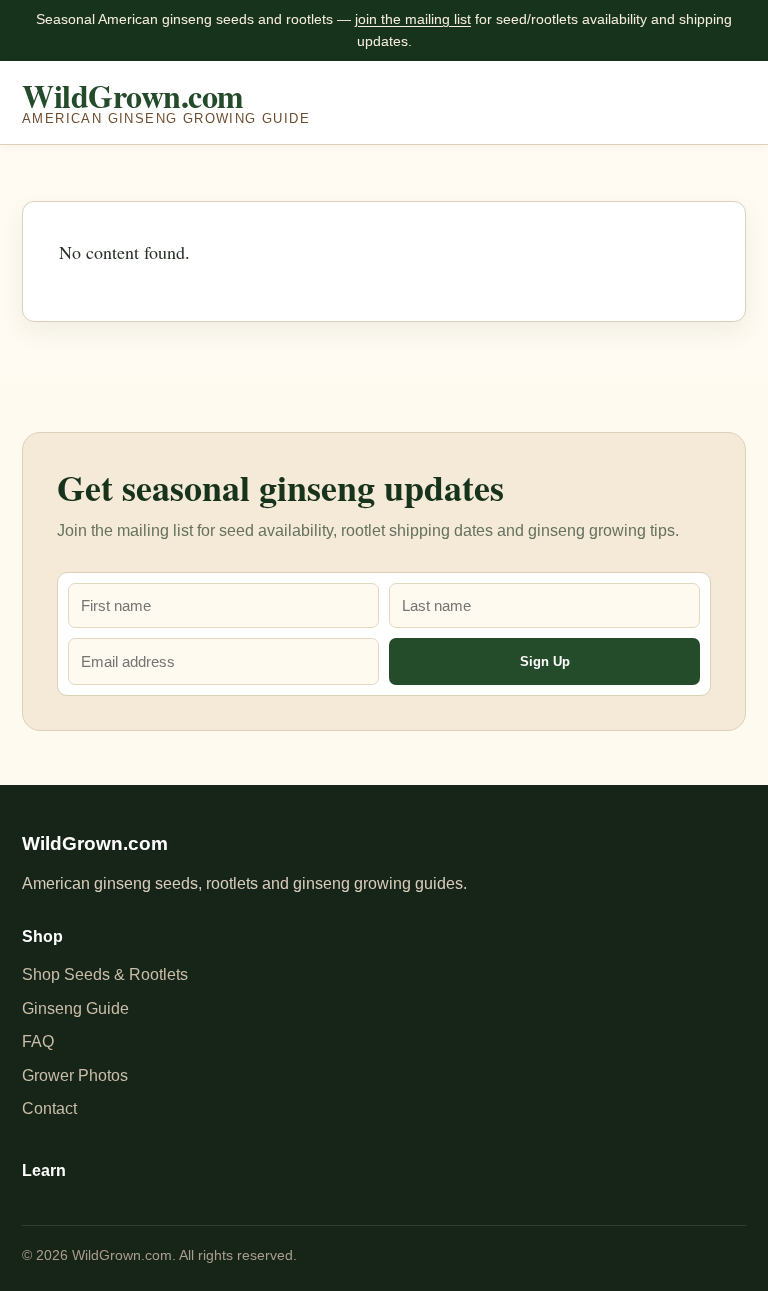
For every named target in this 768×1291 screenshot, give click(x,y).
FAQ (38, 1041)
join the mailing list (413, 19)
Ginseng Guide (75, 1008)
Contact (49, 1108)
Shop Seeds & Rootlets (105, 974)
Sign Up (545, 661)
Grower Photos (75, 1075)
